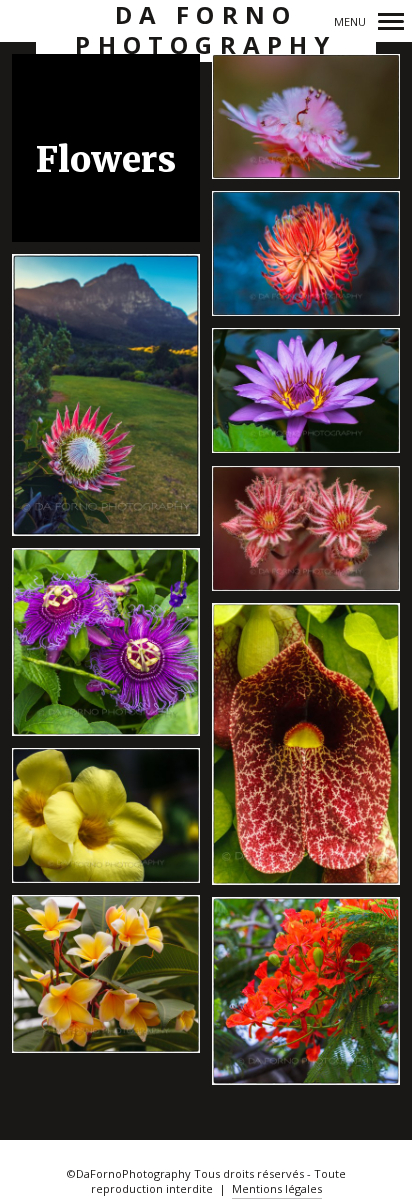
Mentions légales (277, 1188)
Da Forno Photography (205, 30)
